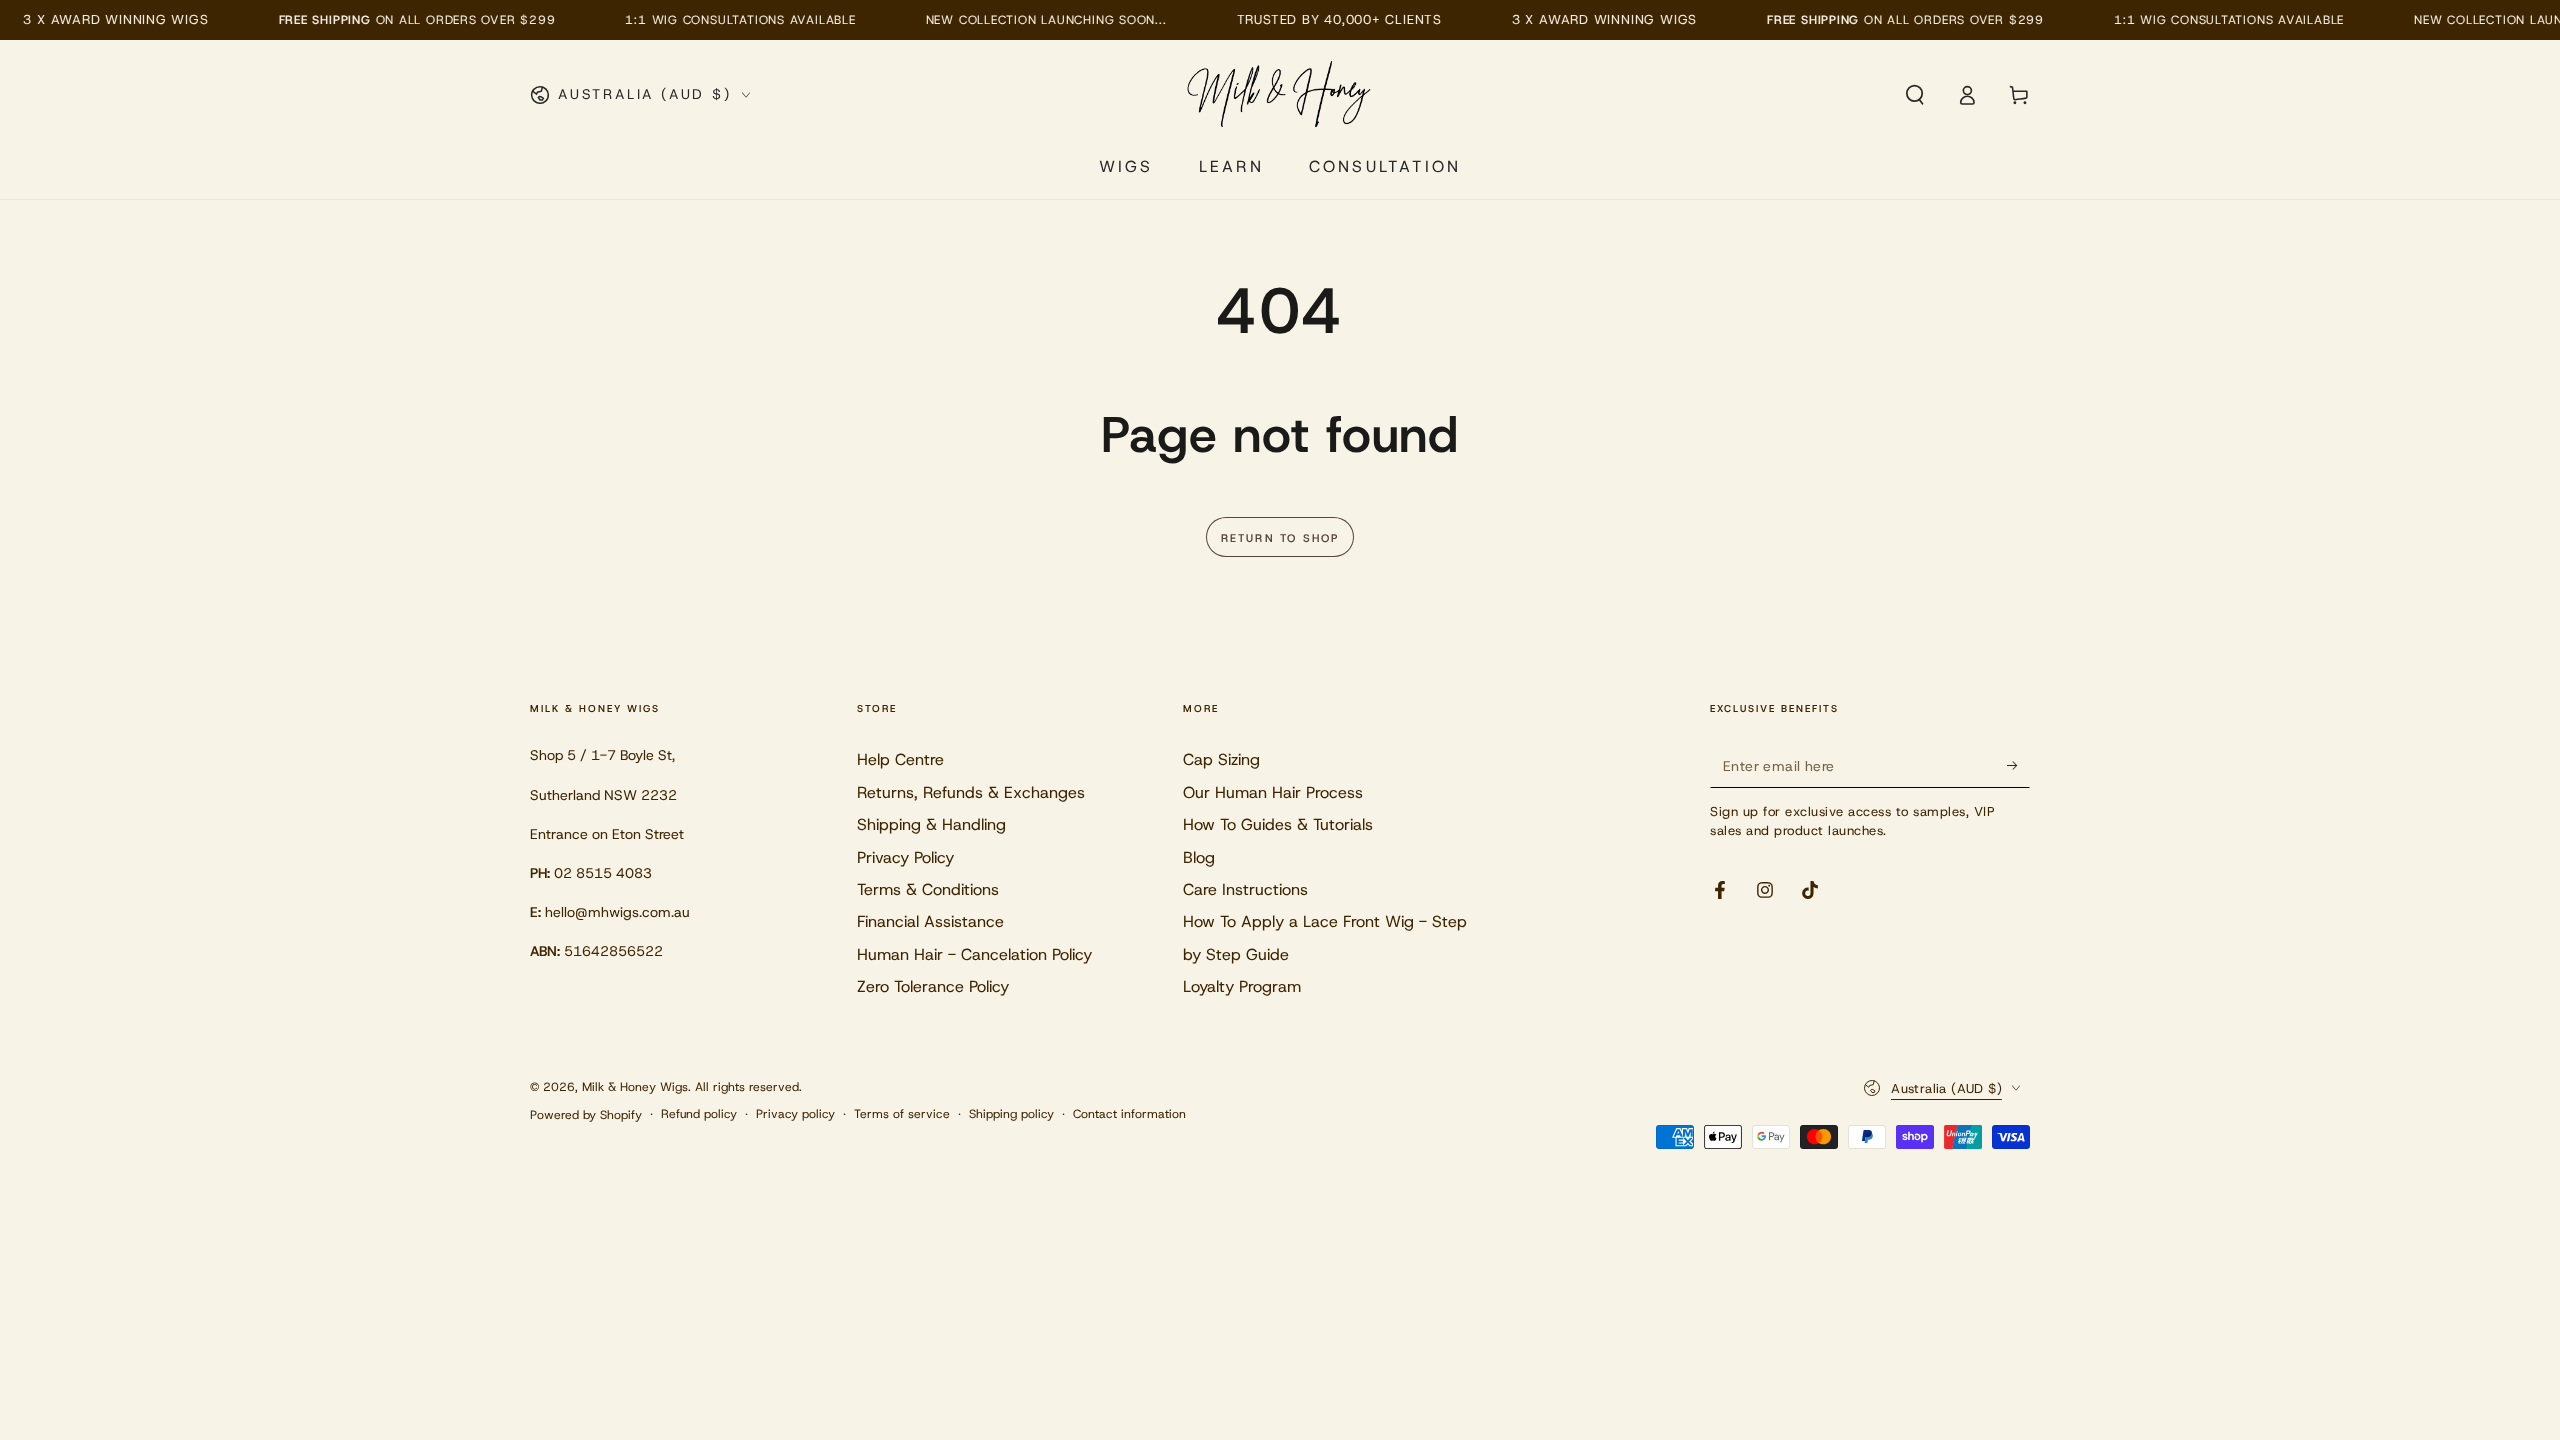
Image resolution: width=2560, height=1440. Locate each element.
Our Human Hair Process (1273, 792)
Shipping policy (1011, 1114)
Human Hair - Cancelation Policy (974, 954)
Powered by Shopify (586, 1115)
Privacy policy (795, 1114)
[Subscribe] (2018, 765)
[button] (1915, 95)
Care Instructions (1245, 889)
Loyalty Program (1242, 986)
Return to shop (1280, 538)
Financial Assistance (930, 921)
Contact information (1129, 1114)
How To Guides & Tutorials (1278, 824)
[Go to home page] (1280, 95)
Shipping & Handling (931, 824)
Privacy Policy (905, 857)
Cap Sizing (1221, 759)
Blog (1199, 857)
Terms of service (902, 1114)
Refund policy (699, 1114)
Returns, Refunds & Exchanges (971, 792)
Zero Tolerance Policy (933, 986)
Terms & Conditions (928, 889)
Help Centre (900, 759)
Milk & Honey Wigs (635, 1087)
